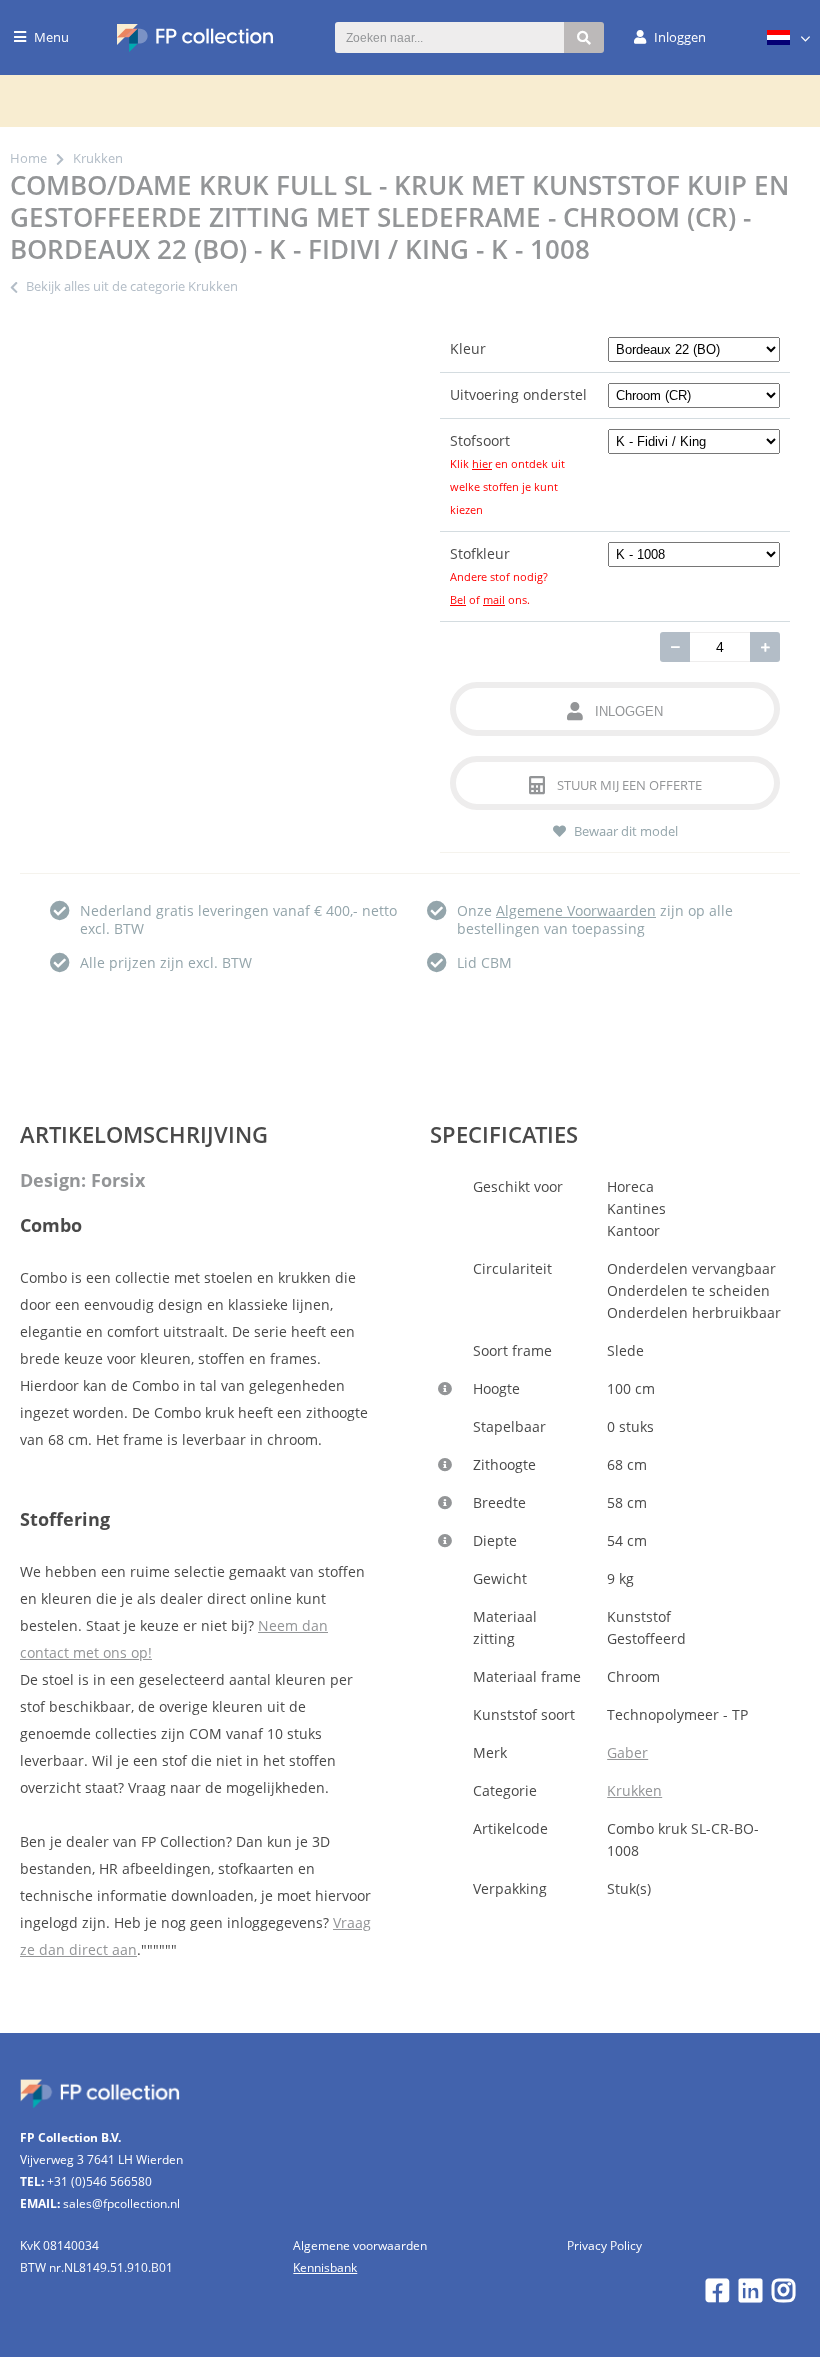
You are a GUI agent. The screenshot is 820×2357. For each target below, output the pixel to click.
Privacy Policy (604, 2245)
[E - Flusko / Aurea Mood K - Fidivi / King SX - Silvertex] (694, 440)
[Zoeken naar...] (584, 37)
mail (494, 599)
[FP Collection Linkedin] (750, 2295)
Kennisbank (325, 2267)
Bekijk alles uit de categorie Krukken (132, 286)
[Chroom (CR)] (694, 394)
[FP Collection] (195, 46)
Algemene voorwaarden (360, 2245)
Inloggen (629, 711)
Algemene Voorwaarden (576, 910)
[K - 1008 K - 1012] (694, 553)
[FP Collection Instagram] (783, 2295)
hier (482, 463)
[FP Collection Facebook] (717, 2295)
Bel (458, 599)
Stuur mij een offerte (629, 785)
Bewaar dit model (626, 831)
